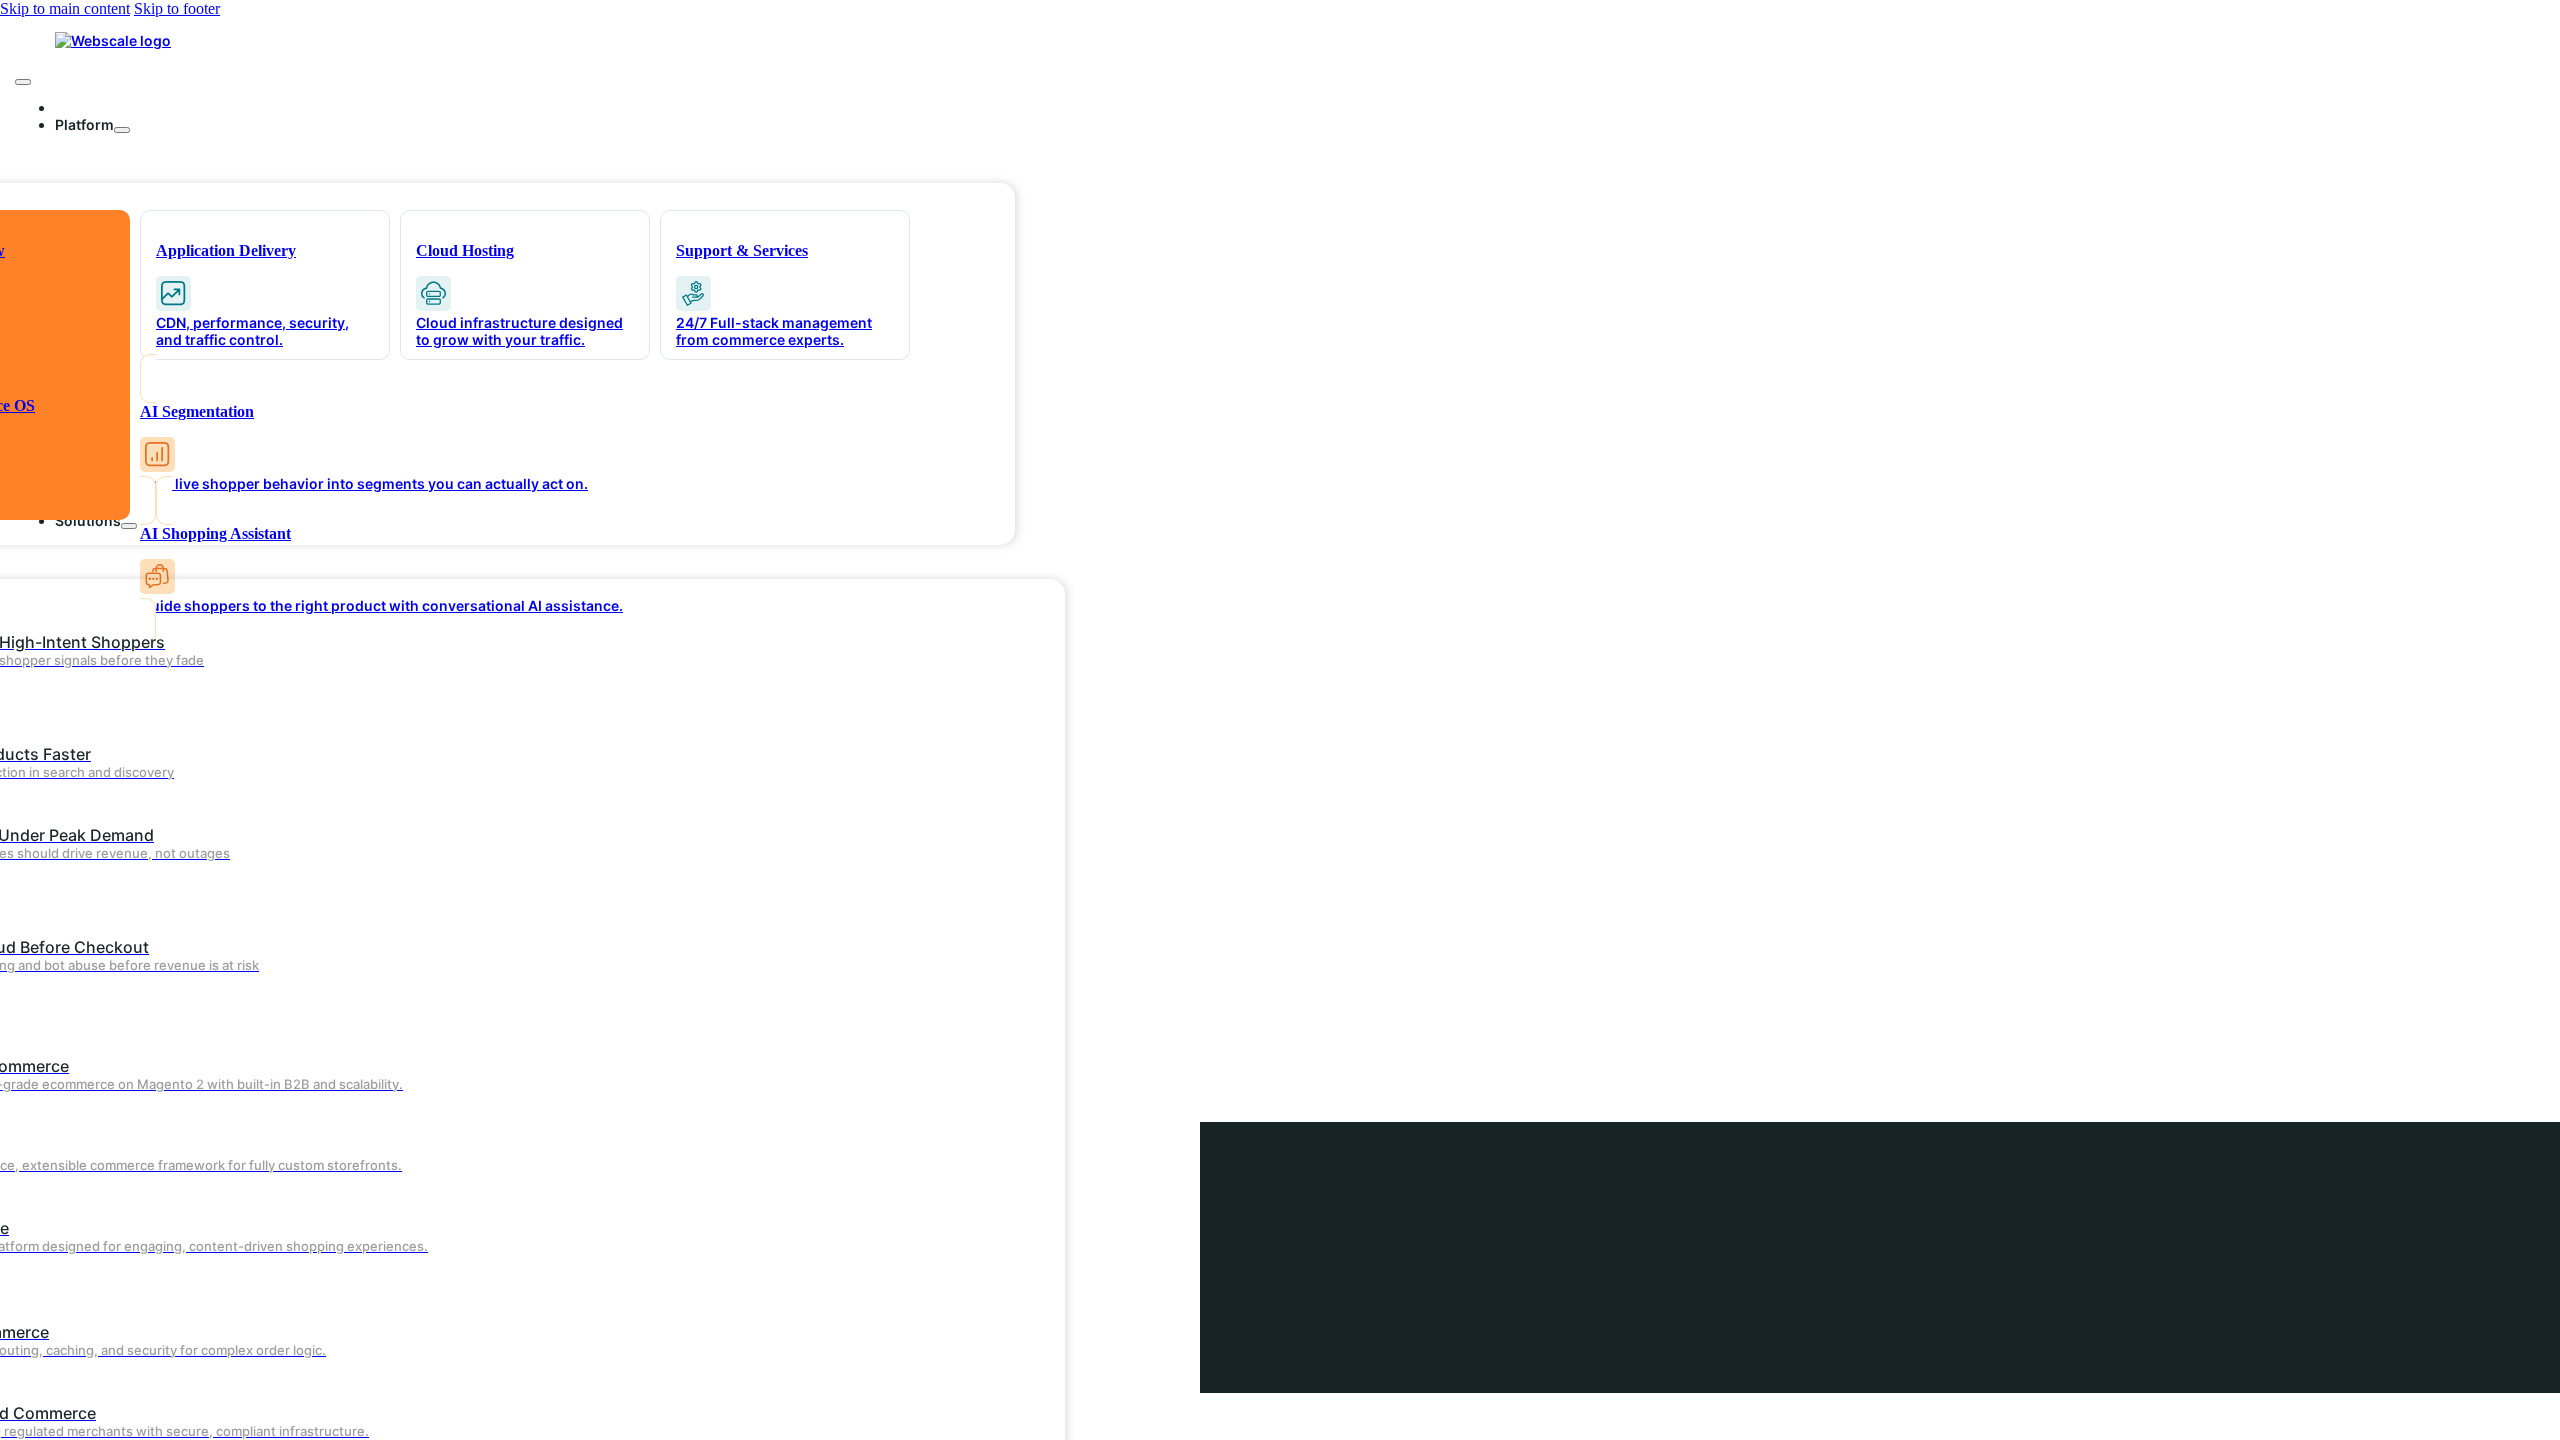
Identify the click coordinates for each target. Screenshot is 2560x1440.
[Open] (23, 82)
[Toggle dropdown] (122, 130)
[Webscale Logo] (113, 40)
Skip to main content (65, 8)
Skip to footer (177, 8)
